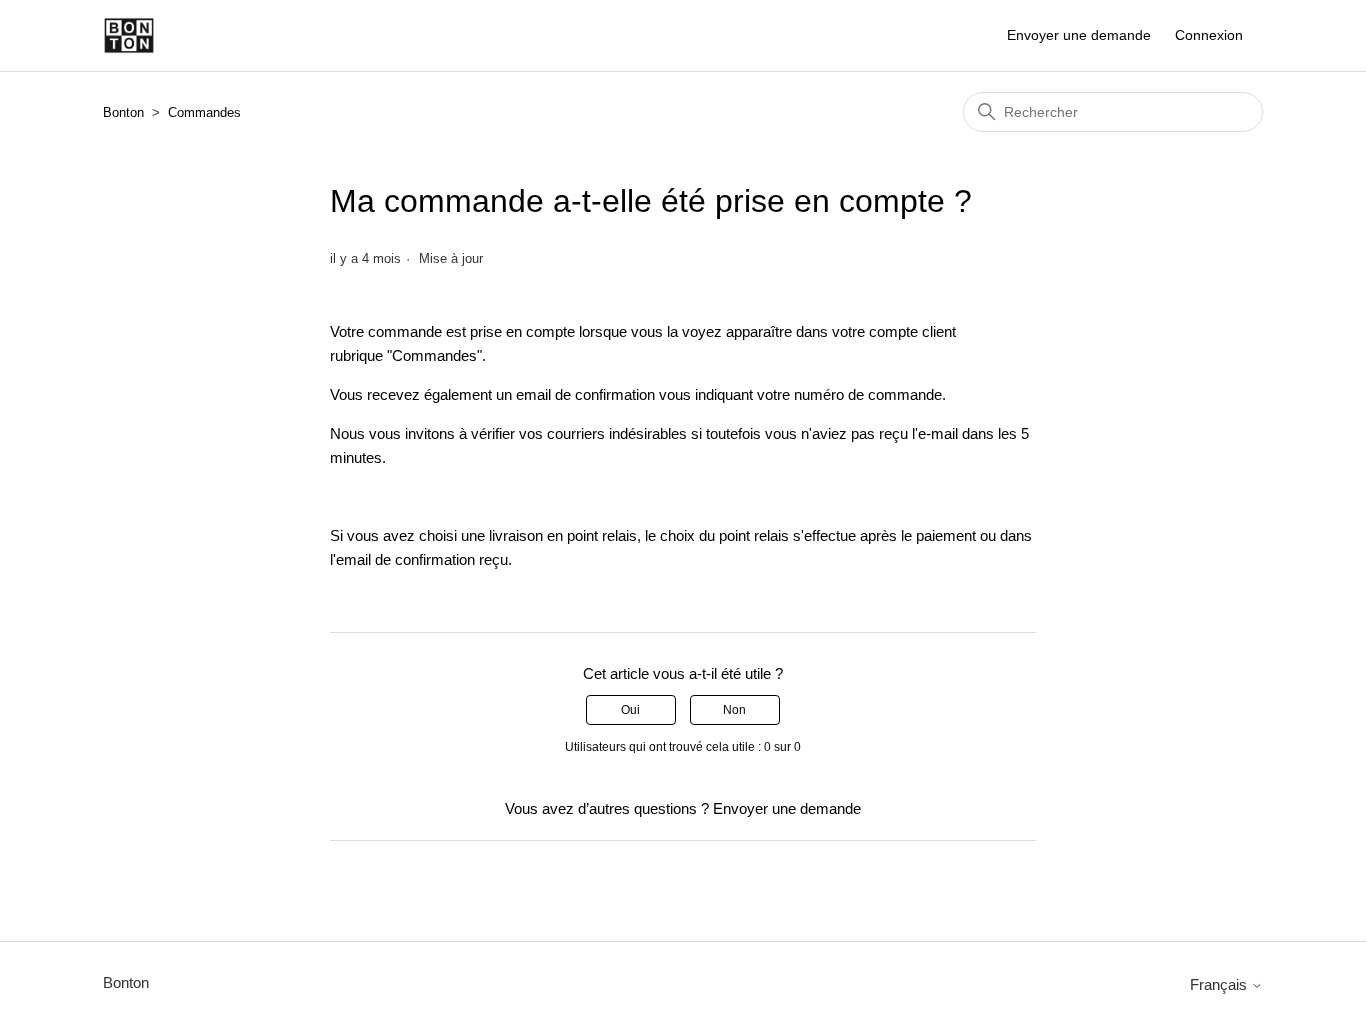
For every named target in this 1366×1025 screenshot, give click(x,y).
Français (1220, 984)
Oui (630, 710)
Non (734, 710)
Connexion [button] (1209, 35)
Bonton (123, 112)
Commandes (204, 112)
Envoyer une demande (1079, 35)
